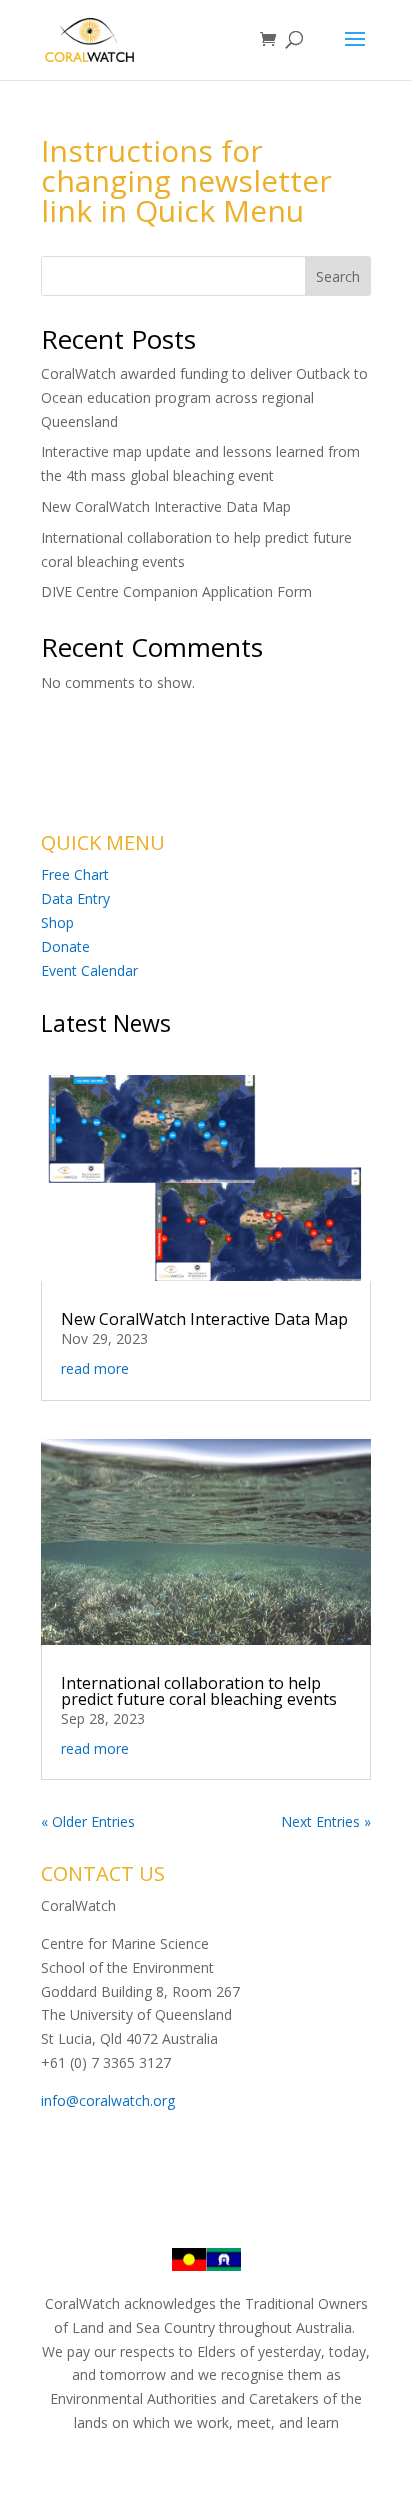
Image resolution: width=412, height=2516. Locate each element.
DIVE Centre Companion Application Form (176, 591)
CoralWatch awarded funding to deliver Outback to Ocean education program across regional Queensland (204, 397)
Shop (57, 922)
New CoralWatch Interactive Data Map (166, 506)
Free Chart (75, 874)
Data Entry (75, 898)
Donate (65, 946)
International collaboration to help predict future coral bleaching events (199, 1691)
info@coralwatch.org (108, 2100)
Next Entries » (326, 1821)
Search (338, 276)
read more (95, 1368)
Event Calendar (89, 970)
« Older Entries (88, 1821)
